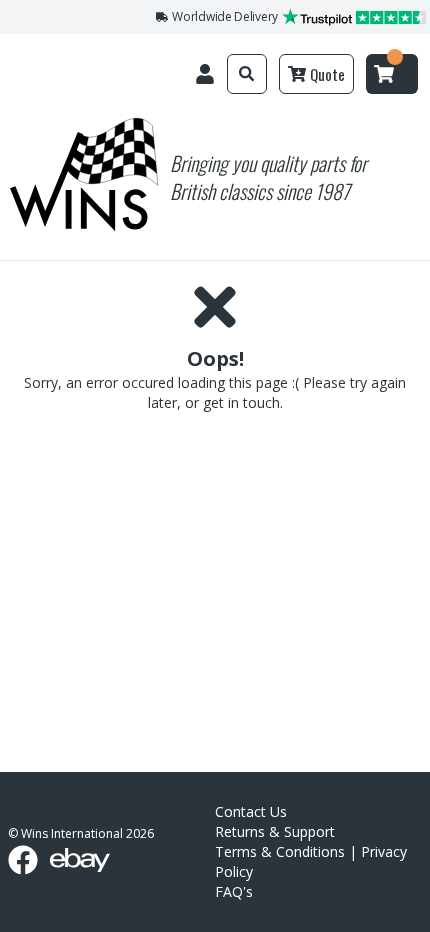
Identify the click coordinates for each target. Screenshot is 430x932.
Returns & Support (275, 831)
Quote (327, 74)
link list (413, 924)
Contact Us (251, 811)
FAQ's (234, 891)
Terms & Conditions (280, 851)
